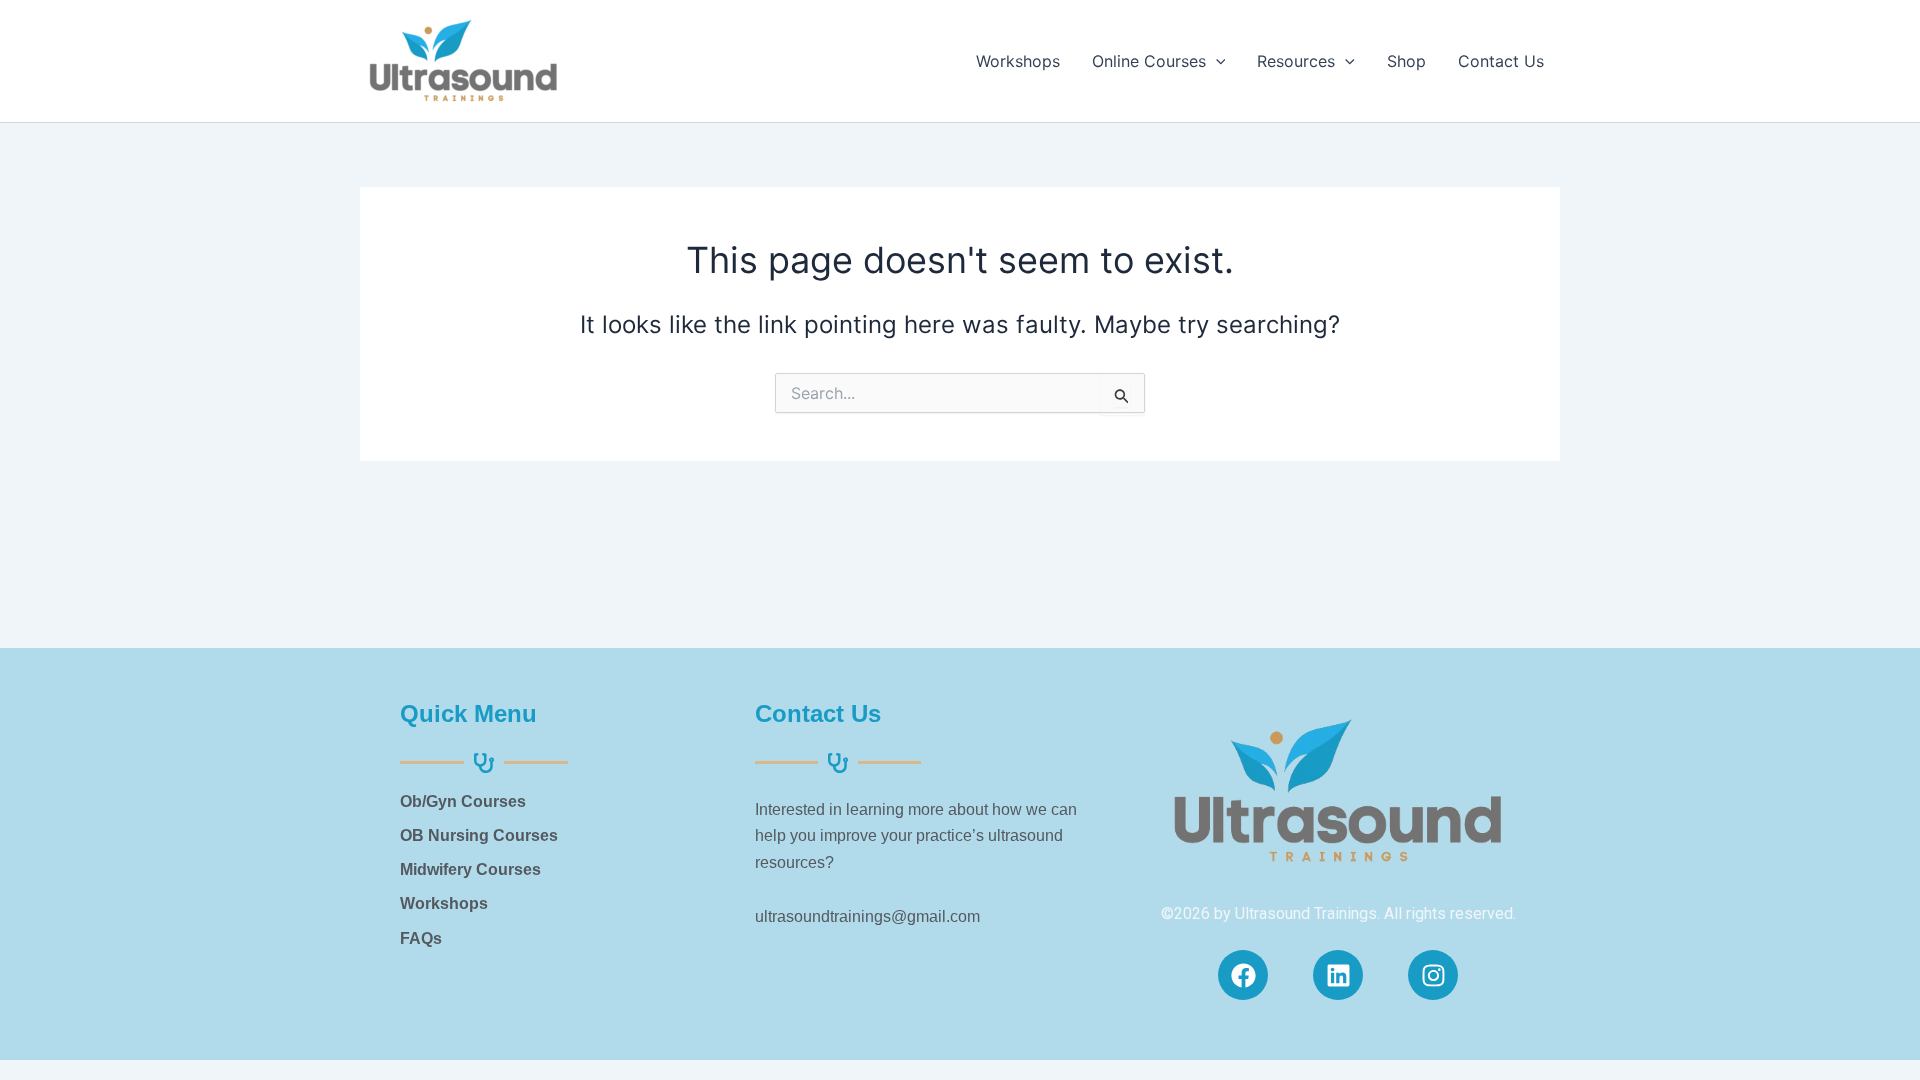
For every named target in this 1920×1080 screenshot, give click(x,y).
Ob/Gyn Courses (463, 801)
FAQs (421, 938)
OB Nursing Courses (479, 835)
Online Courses (1149, 61)
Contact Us (1501, 61)
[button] (1216, 61)
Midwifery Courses (470, 869)
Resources (1296, 61)
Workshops (1018, 61)
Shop (1406, 61)
